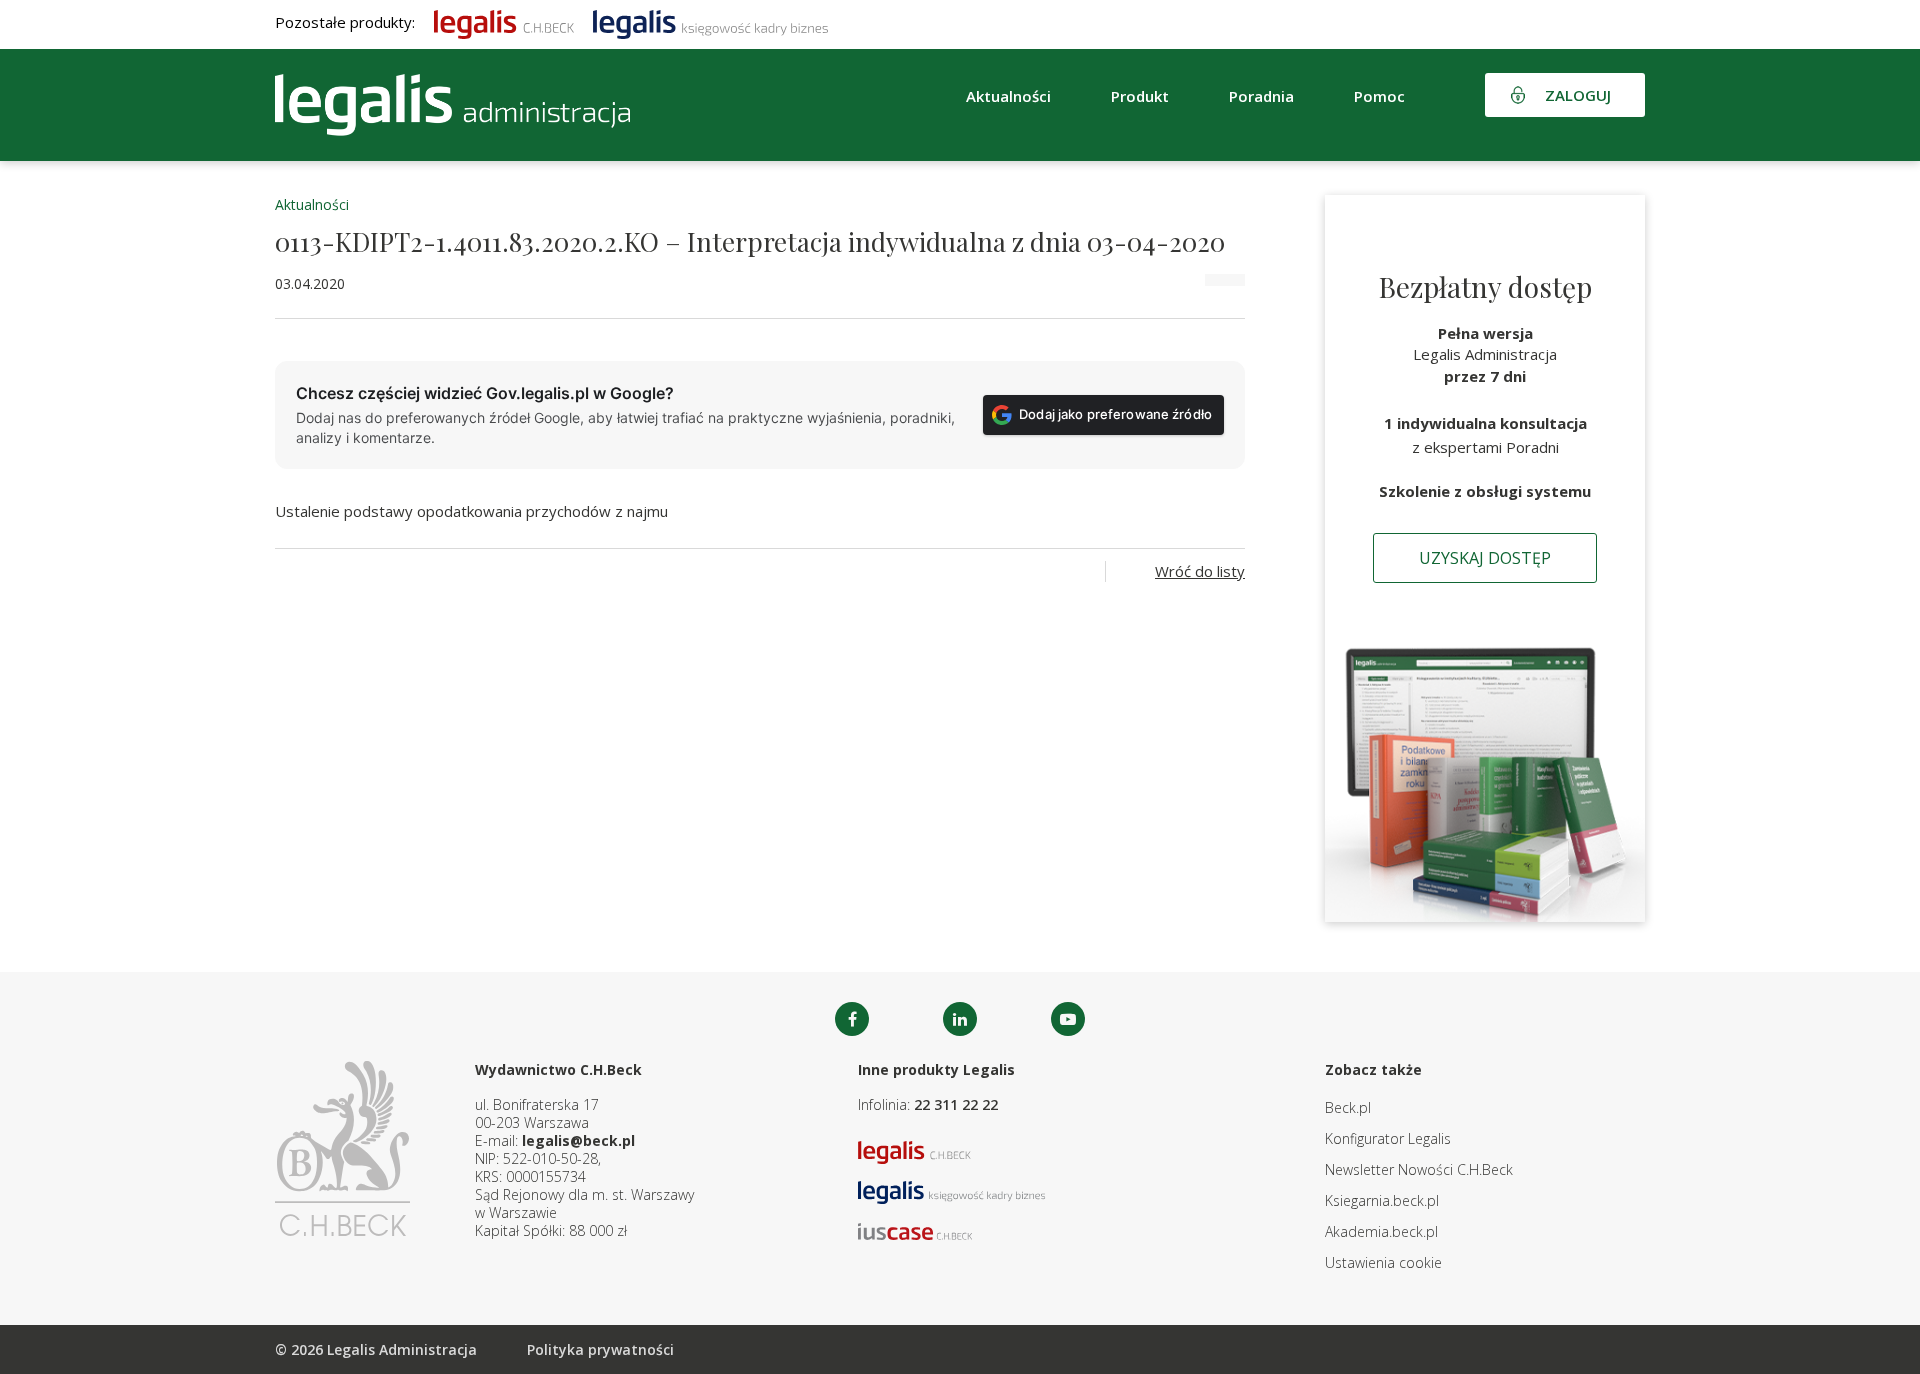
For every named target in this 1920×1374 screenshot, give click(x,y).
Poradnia (1261, 96)
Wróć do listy (1200, 571)
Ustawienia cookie (1383, 1262)
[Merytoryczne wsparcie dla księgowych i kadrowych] (710, 22)
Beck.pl (1348, 1107)
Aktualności (312, 204)
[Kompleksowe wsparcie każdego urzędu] (452, 105)
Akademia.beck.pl (1381, 1231)
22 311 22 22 (956, 1104)
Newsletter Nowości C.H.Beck (1419, 1169)
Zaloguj (1578, 95)
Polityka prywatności (600, 1349)
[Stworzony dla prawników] (504, 22)
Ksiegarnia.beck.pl (1382, 1200)
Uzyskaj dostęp (1485, 558)
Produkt (1140, 96)
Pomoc (1379, 96)
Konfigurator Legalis (1388, 1138)
